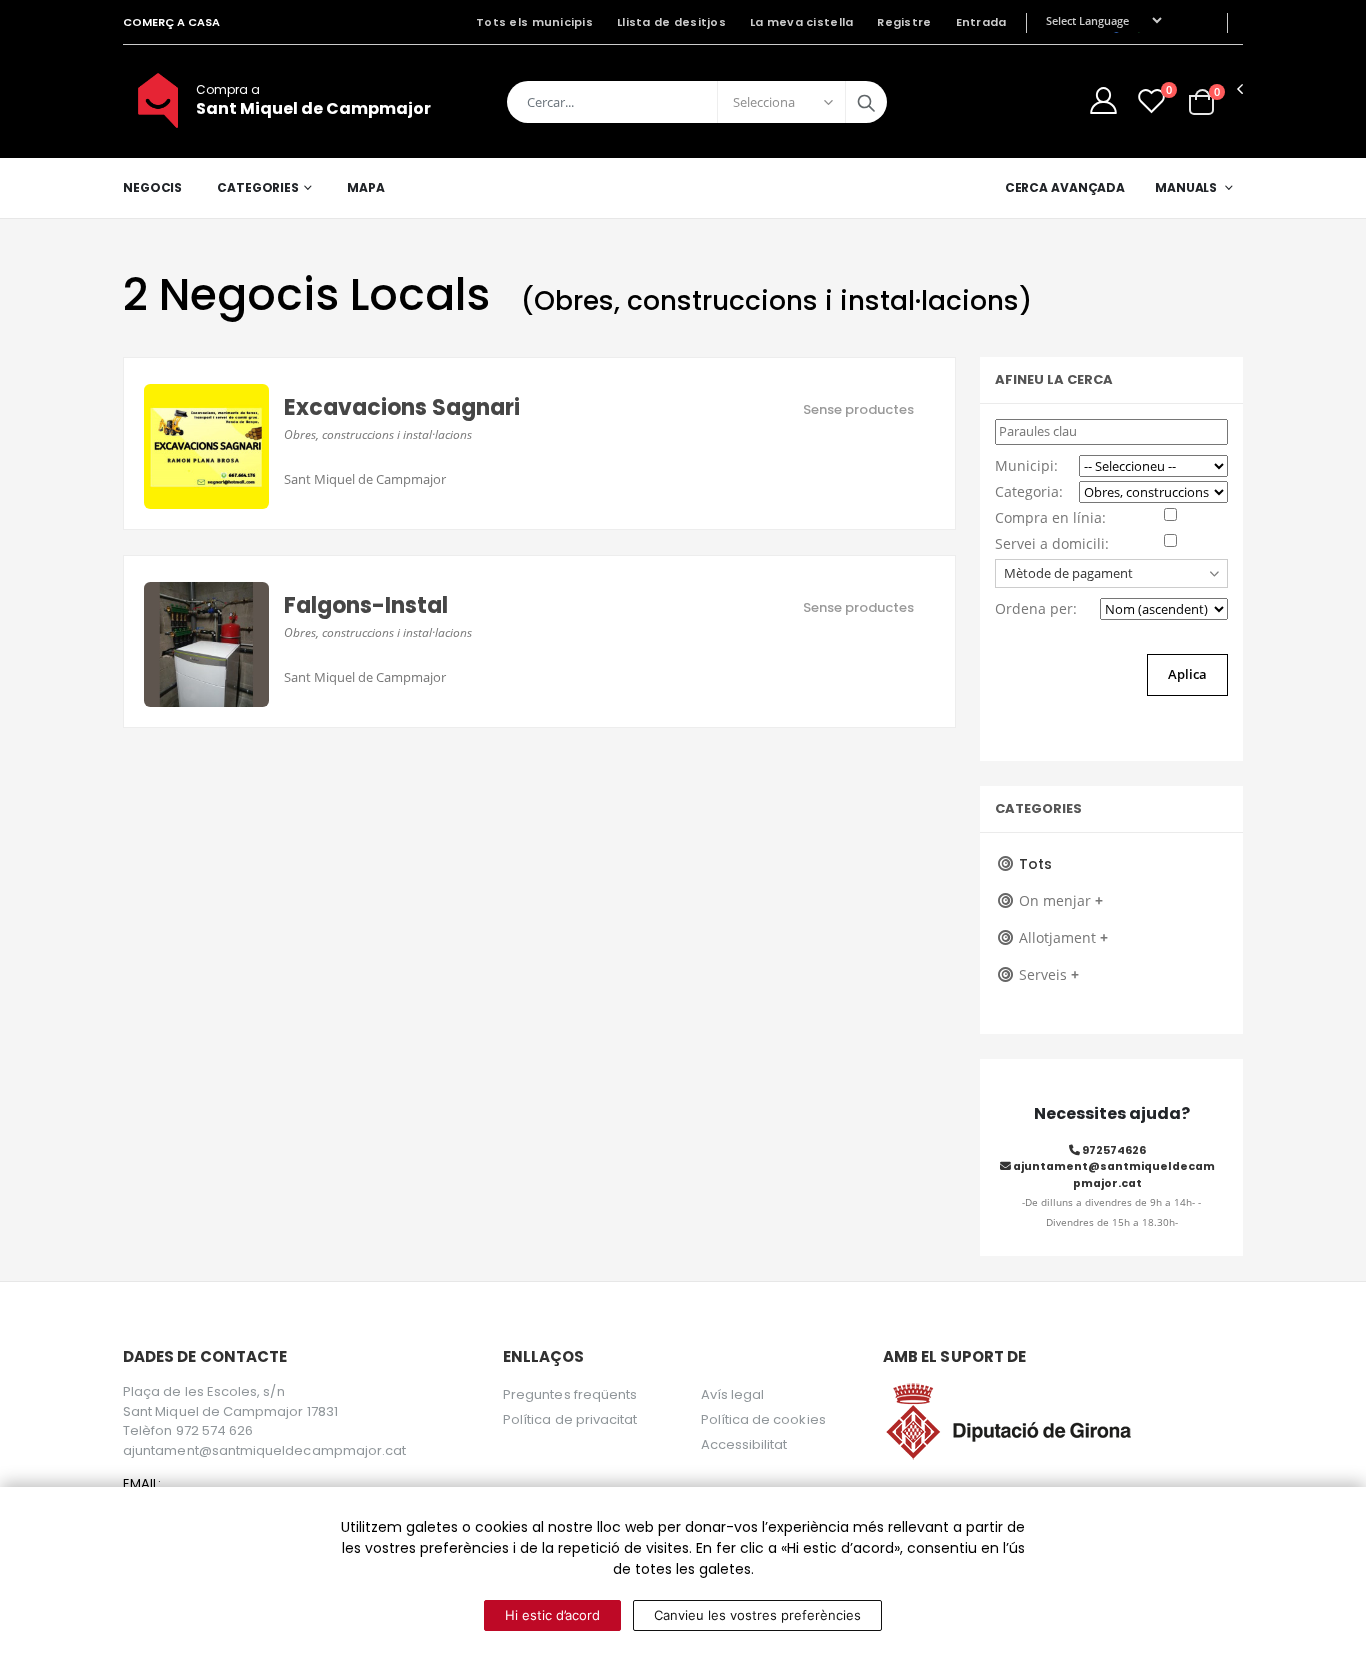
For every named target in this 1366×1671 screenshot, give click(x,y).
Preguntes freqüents (570, 1394)
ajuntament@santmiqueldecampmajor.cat (1113, 1174)
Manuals (1186, 187)
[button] (1201, 100)
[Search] (866, 102)
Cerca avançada (1065, 187)
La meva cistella (801, 22)
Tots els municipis (534, 22)
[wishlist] (1151, 100)
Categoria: (1029, 491)
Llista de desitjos (671, 22)
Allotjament (1063, 937)
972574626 (1113, 1150)
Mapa (366, 187)
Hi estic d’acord (552, 1615)
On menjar (1061, 900)
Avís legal (733, 1394)
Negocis (152, 187)
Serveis (1049, 974)
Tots (1035, 864)
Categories (258, 187)
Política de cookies (763, 1419)
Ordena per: (1036, 608)
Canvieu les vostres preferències (757, 1615)
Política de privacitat (570, 1419)
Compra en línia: (1050, 517)
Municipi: (1026, 465)
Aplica (1187, 674)
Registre (904, 22)
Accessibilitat (744, 1444)
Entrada (981, 22)
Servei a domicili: (1052, 543)
